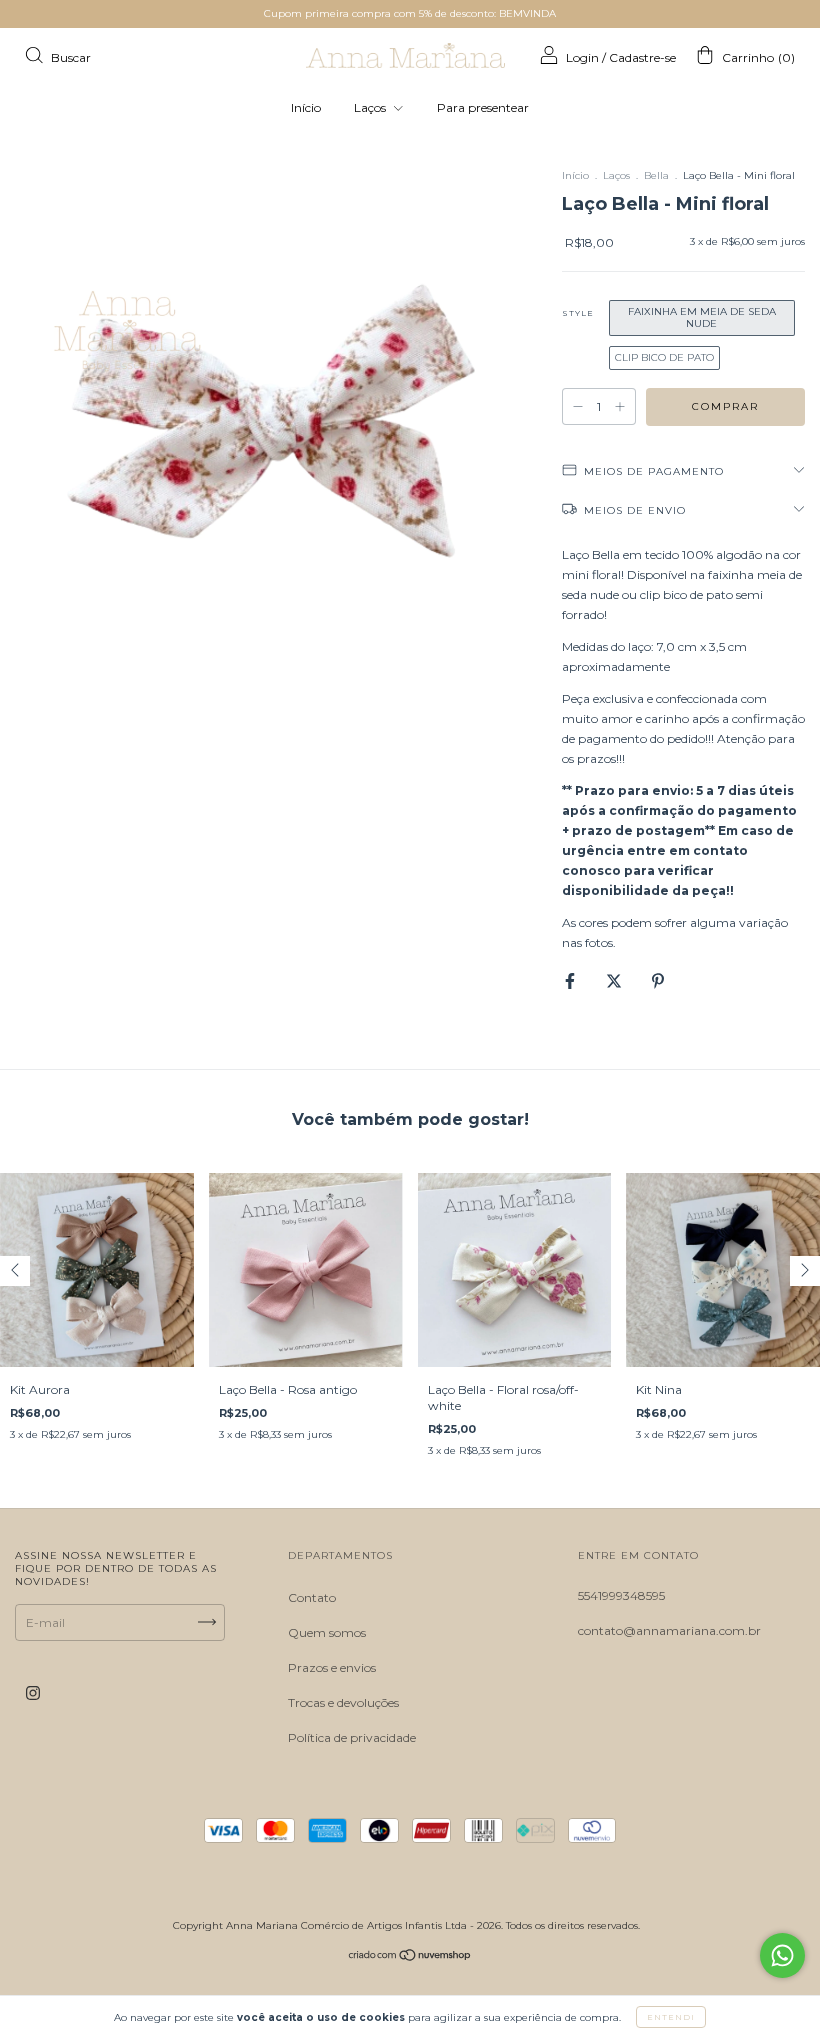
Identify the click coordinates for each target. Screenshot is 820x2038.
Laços (371, 107)
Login (582, 57)
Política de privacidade (352, 1737)
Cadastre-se (642, 57)
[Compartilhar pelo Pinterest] (658, 980)
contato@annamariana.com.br (669, 1630)
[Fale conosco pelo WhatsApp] (782, 1955)
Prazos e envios (332, 1667)
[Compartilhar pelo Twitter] (615, 980)
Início (306, 107)
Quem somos (327, 1632)
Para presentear (483, 107)
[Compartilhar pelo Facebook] (571, 980)
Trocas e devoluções (343, 1702)
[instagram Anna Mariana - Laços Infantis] (33, 1692)
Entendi (671, 2017)
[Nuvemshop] (410, 1957)
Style (578, 313)
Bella (656, 175)
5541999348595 (621, 1595)
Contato (312, 1597)
